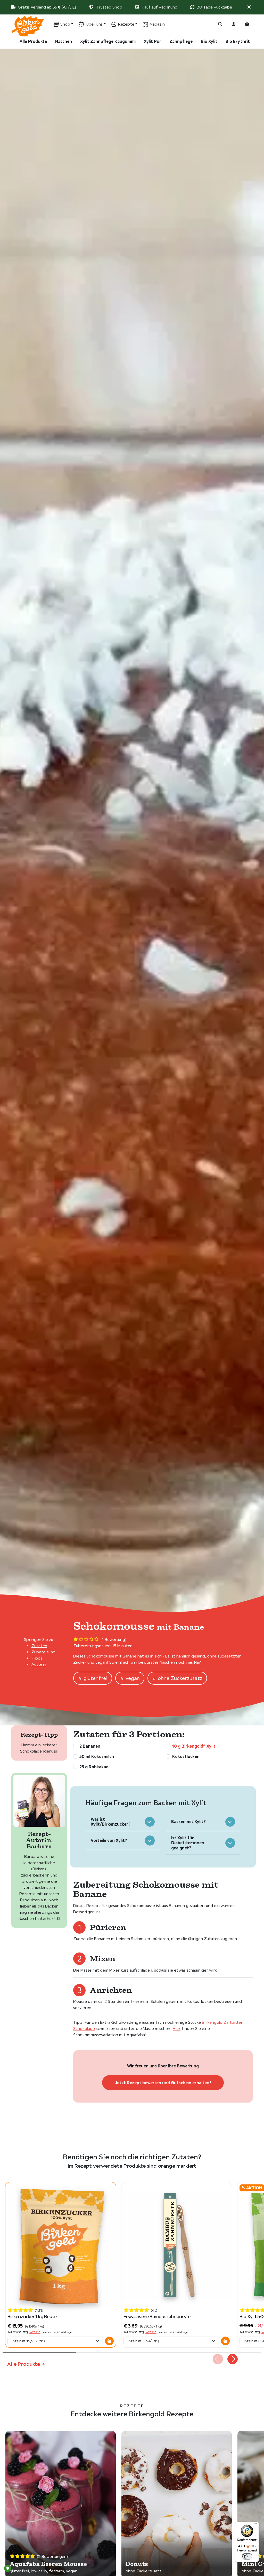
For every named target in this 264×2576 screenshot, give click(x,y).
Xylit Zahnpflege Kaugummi (108, 41)
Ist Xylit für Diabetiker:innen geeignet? (188, 1843)
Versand (35, 2332)
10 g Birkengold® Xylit (194, 1746)
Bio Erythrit (238, 41)
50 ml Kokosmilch (97, 1756)
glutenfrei (96, 1678)
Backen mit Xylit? (188, 1822)
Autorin (39, 1664)
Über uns (94, 24)
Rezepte (126, 24)
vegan (133, 1678)
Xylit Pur (152, 41)
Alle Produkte (33, 41)
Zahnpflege (181, 41)
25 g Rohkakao (94, 1767)
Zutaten (39, 1646)
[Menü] (256, 2525)
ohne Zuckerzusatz (180, 1678)
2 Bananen (90, 1746)
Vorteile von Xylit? (109, 1840)
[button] (249, 7)
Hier (177, 2029)
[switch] (247, 2556)
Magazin (157, 24)
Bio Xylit (209, 41)
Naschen (64, 41)
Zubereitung (43, 1652)
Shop (65, 24)
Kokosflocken (186, 1756)
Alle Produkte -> (26, 2364)
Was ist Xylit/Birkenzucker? (111, 1822)
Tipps (37, 1658)
